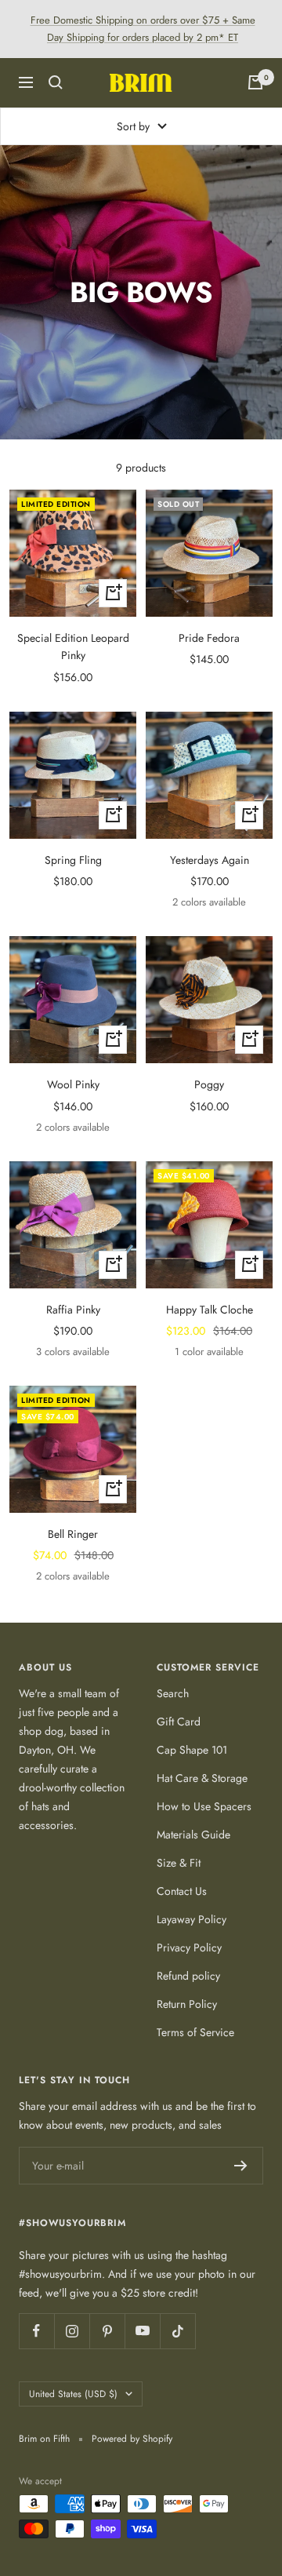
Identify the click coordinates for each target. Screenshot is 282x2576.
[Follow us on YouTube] (142, 2331)
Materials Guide (193, 1835)
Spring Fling (73, 860)
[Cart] (255, 82)
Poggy (209, 1084)
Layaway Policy (192, 1919)
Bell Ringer (73, 1534)
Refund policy (188, 1976)
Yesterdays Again (210, 860)
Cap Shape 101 (192, 1750)
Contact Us (182, 1891)
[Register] (241, 2166)
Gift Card (179, 1722)
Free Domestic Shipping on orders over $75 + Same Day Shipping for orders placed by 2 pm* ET (143, 29)
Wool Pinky (73, 1084)
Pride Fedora (209, 638)
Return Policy (187, 2004)
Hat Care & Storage (202, 1778)
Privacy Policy (189, 1947)
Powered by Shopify (132, 2439)
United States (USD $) (73, 2394)
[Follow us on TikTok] (177, 2331)
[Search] (56, 82)
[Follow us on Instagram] (72, 2331)
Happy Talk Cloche (210, 1310)
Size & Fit (179, 1863)
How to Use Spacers (204, 1806)
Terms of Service (195, 2032)
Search (173, 1693)
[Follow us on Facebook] (36, 2331)
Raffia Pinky (73, 1310)
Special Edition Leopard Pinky (73, 647)
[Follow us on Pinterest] (107, 2331)
